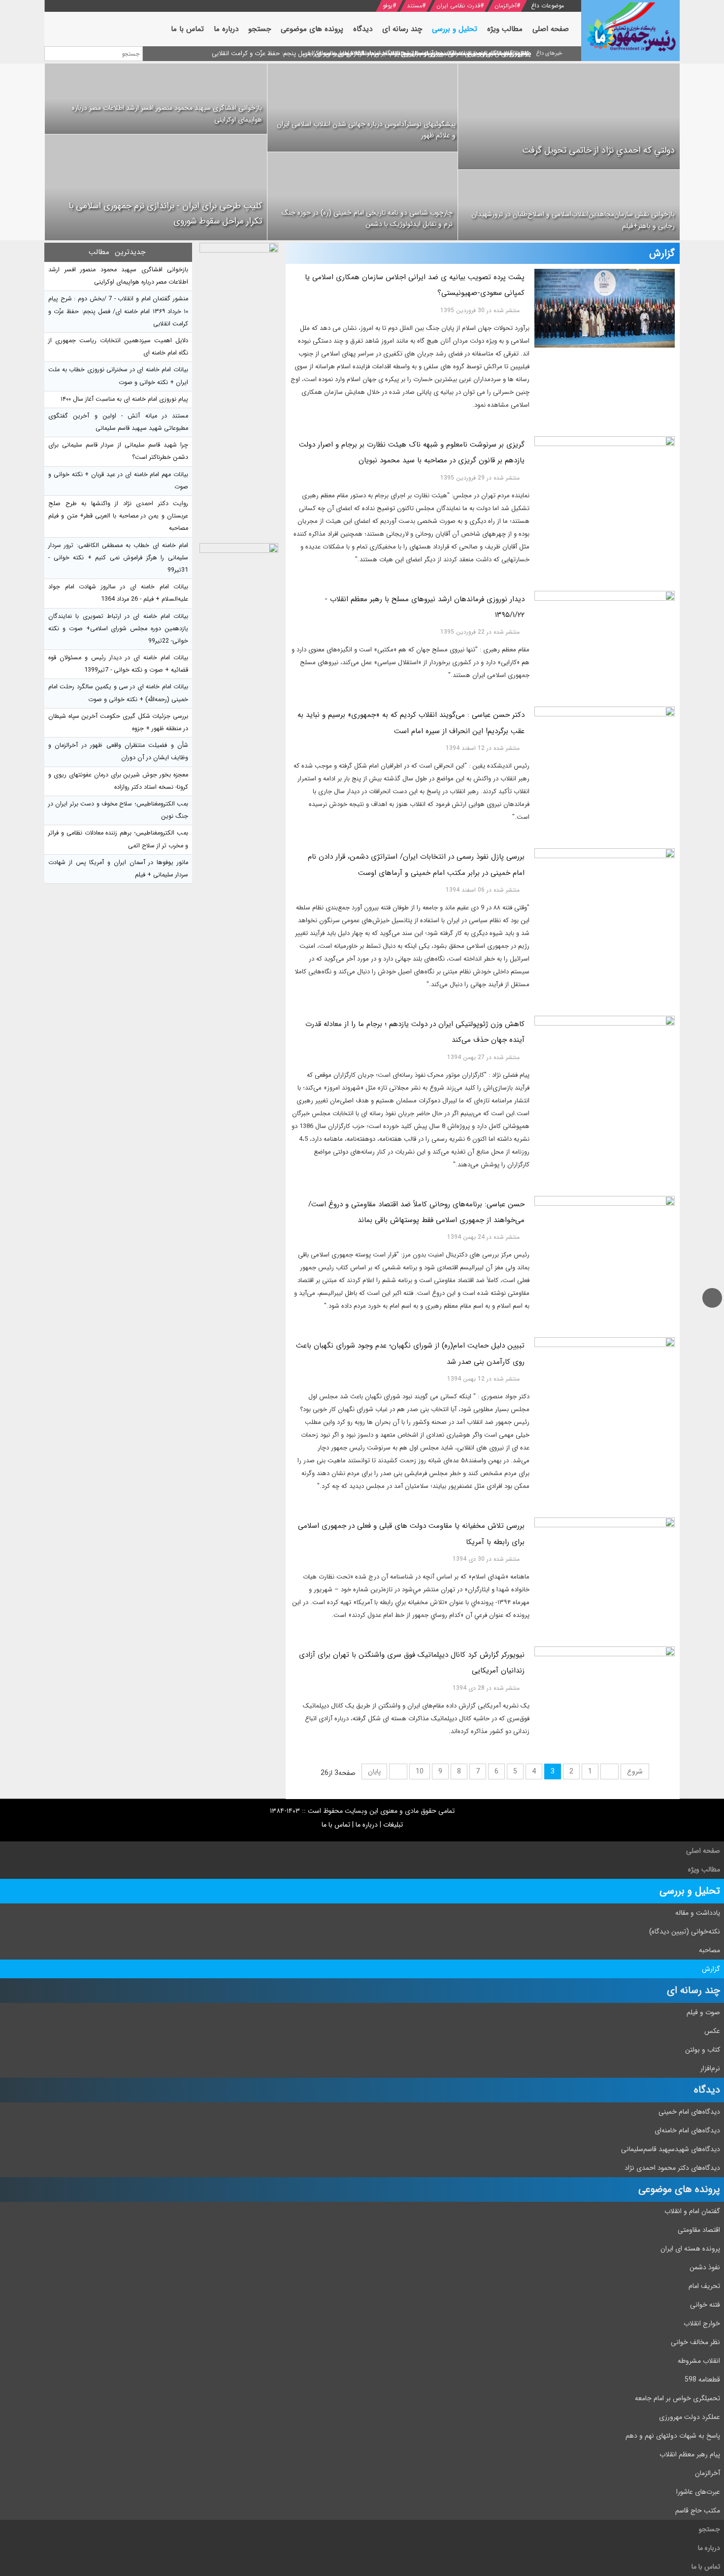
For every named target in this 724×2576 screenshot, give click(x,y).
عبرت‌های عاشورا (698, 2492)
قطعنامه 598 (702, 2380)
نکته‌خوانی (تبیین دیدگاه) (685, 1932)
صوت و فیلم (703, 2012)
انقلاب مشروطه (699, 2361)
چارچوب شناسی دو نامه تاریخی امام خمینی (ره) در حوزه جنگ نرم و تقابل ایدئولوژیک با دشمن (367, 219)
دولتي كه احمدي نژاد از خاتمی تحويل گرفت (598, 150)
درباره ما (367, 1825)
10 (420, 1771)
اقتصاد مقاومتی (699, 2230)
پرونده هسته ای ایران (690, 2249)
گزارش (711, 1969)
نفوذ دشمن (705, 2267)
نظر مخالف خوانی (695, 2342)
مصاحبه (709, 1950)
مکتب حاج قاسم (698, 2511)
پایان (374, 1771)
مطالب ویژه (704, 1869)
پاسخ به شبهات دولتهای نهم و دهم (673, 2436)
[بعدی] (398, 1771)
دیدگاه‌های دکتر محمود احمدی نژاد (672, 2168)
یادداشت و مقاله (698, 1913)
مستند (414, 6)
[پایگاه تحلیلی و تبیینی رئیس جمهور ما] (239, 390)
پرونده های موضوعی (679, 2189)
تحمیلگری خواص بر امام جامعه (677, 2398)
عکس (712, 2031)
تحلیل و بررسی (690, 1891)
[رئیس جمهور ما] (630, 31)
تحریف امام (704, 2286)
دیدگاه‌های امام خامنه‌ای (687, 2130)
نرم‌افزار (710, 2068)
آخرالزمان (506, 6)
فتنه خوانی (705, 2305)
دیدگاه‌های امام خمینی (689, 2112)
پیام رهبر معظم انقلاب (690, 2454)
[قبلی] (609, 1771)
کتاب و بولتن (703, 2050)
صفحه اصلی (703, 1851)
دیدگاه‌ (707, 2090)
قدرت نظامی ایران (458, 6)
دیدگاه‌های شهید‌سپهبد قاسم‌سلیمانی (671, 2149)
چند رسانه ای (693, 1990)
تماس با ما (336, 1825)
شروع (635, 1771)
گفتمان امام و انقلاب (692, 2211)
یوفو (388, 6)
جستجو (709, 2529)
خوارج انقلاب (702, 2323)
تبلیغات (393, 1825)
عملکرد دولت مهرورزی (690, 2417)
